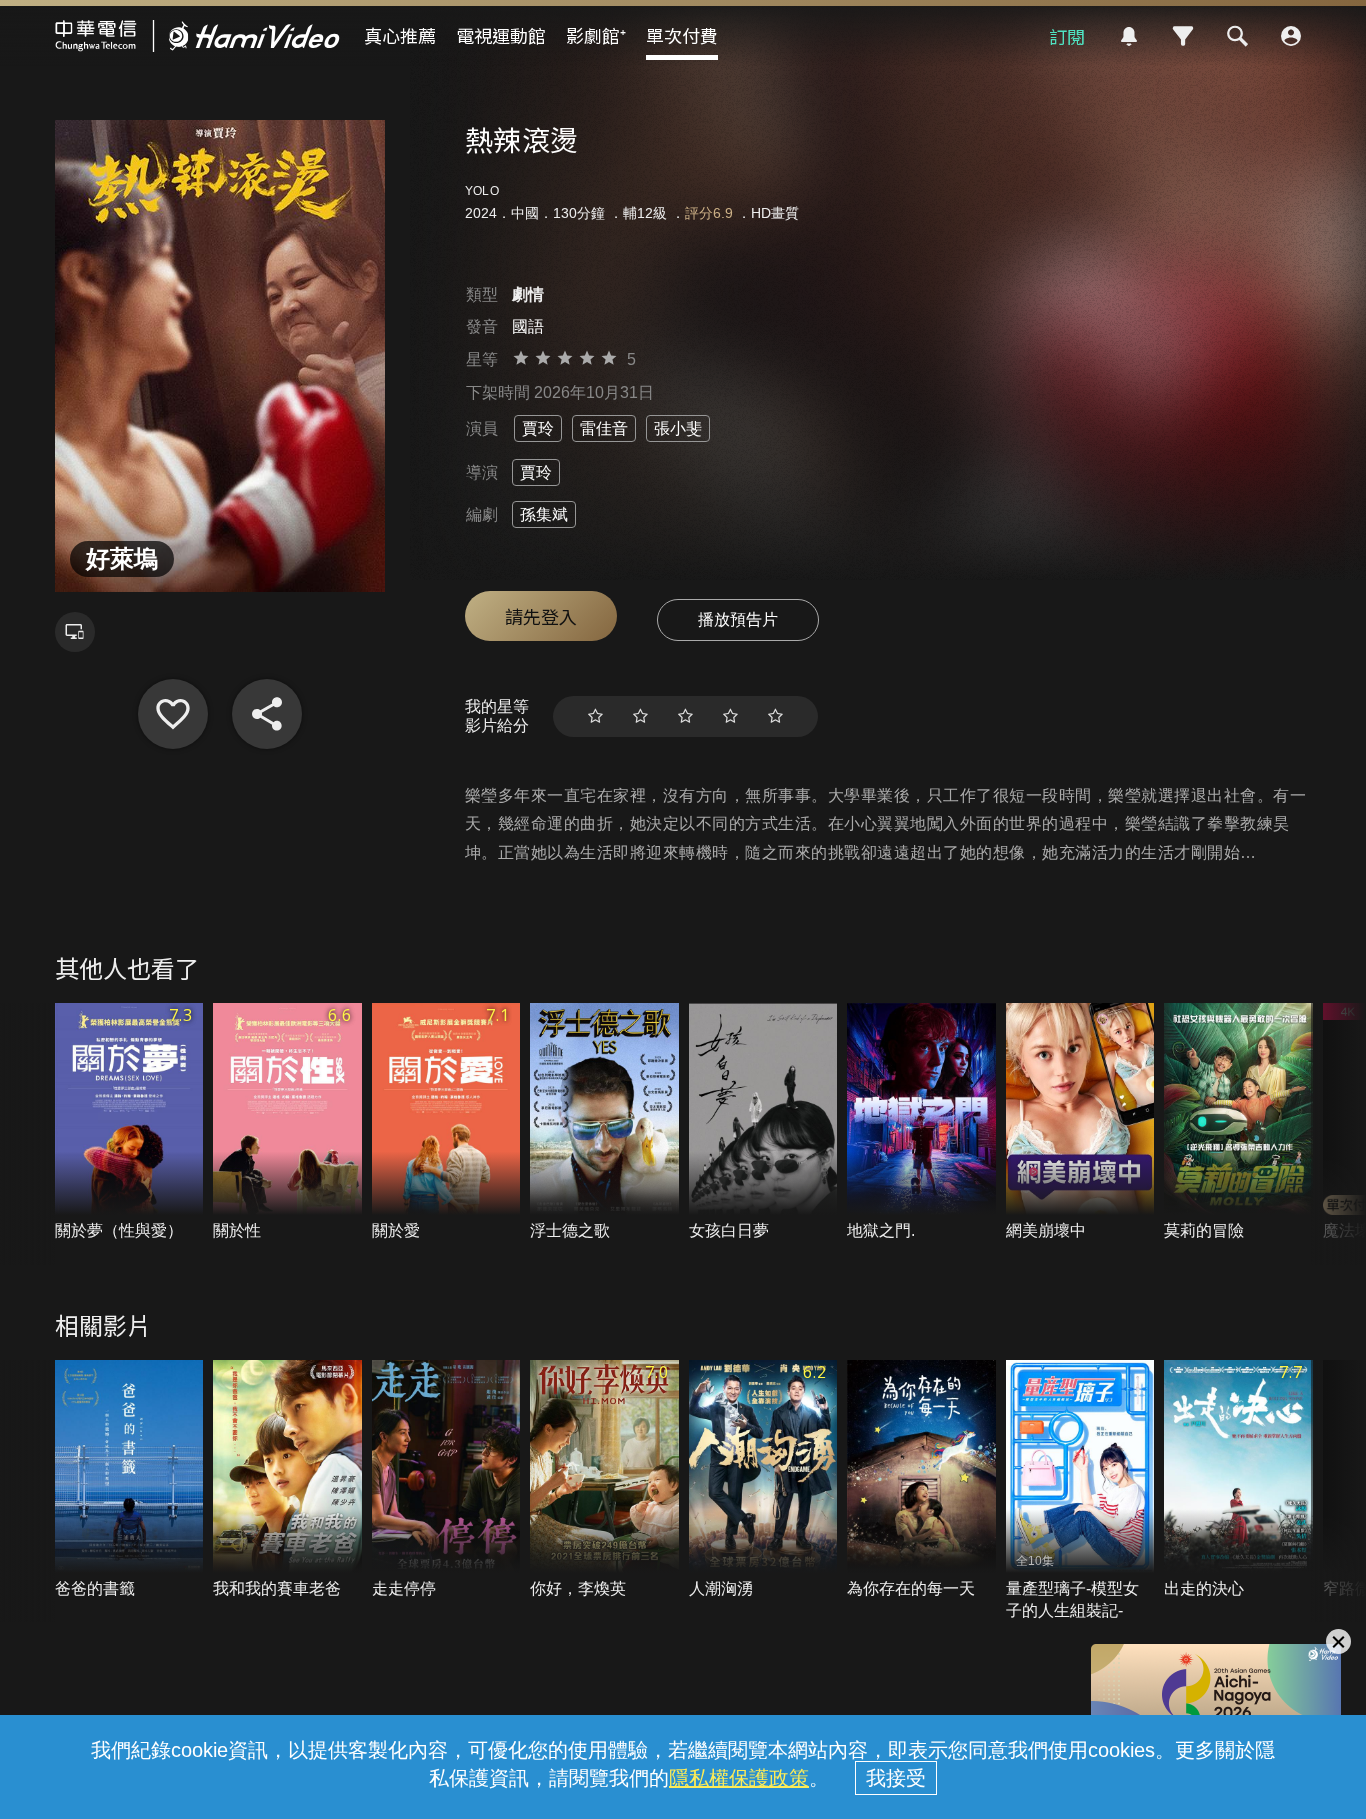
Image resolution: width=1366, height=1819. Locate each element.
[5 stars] (775, 716)
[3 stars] (685, 716)
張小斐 (678, 428)
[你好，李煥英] (604, 1480)
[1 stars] (595, 716)
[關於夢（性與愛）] (129, 1123)
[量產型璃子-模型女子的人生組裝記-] (1080, 1491)
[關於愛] (446, 1123)
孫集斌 (544, 514)
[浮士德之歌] (604, 1123)
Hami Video (197, 36)
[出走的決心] (1238, 1480)
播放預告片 (738, 619)
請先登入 (541, 616)
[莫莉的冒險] (1238, 1123)
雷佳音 (604, 428)
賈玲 (538, 428)
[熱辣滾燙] (173, 714)
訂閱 (1067, 36)
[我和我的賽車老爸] (287, 1480)
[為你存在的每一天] (921, 1480)
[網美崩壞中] (1080, 1123)
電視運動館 (501, 35)
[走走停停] (446, 1480)
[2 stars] (640, 716)
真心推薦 (400, 35)
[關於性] (287, 1123)
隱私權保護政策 (739, 1778)
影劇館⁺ (596, 35)
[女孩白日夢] (763, 1123)
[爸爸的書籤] (129, 1480)
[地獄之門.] (921, 1123)
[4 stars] (730, 716)
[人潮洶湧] (763, 1480)
